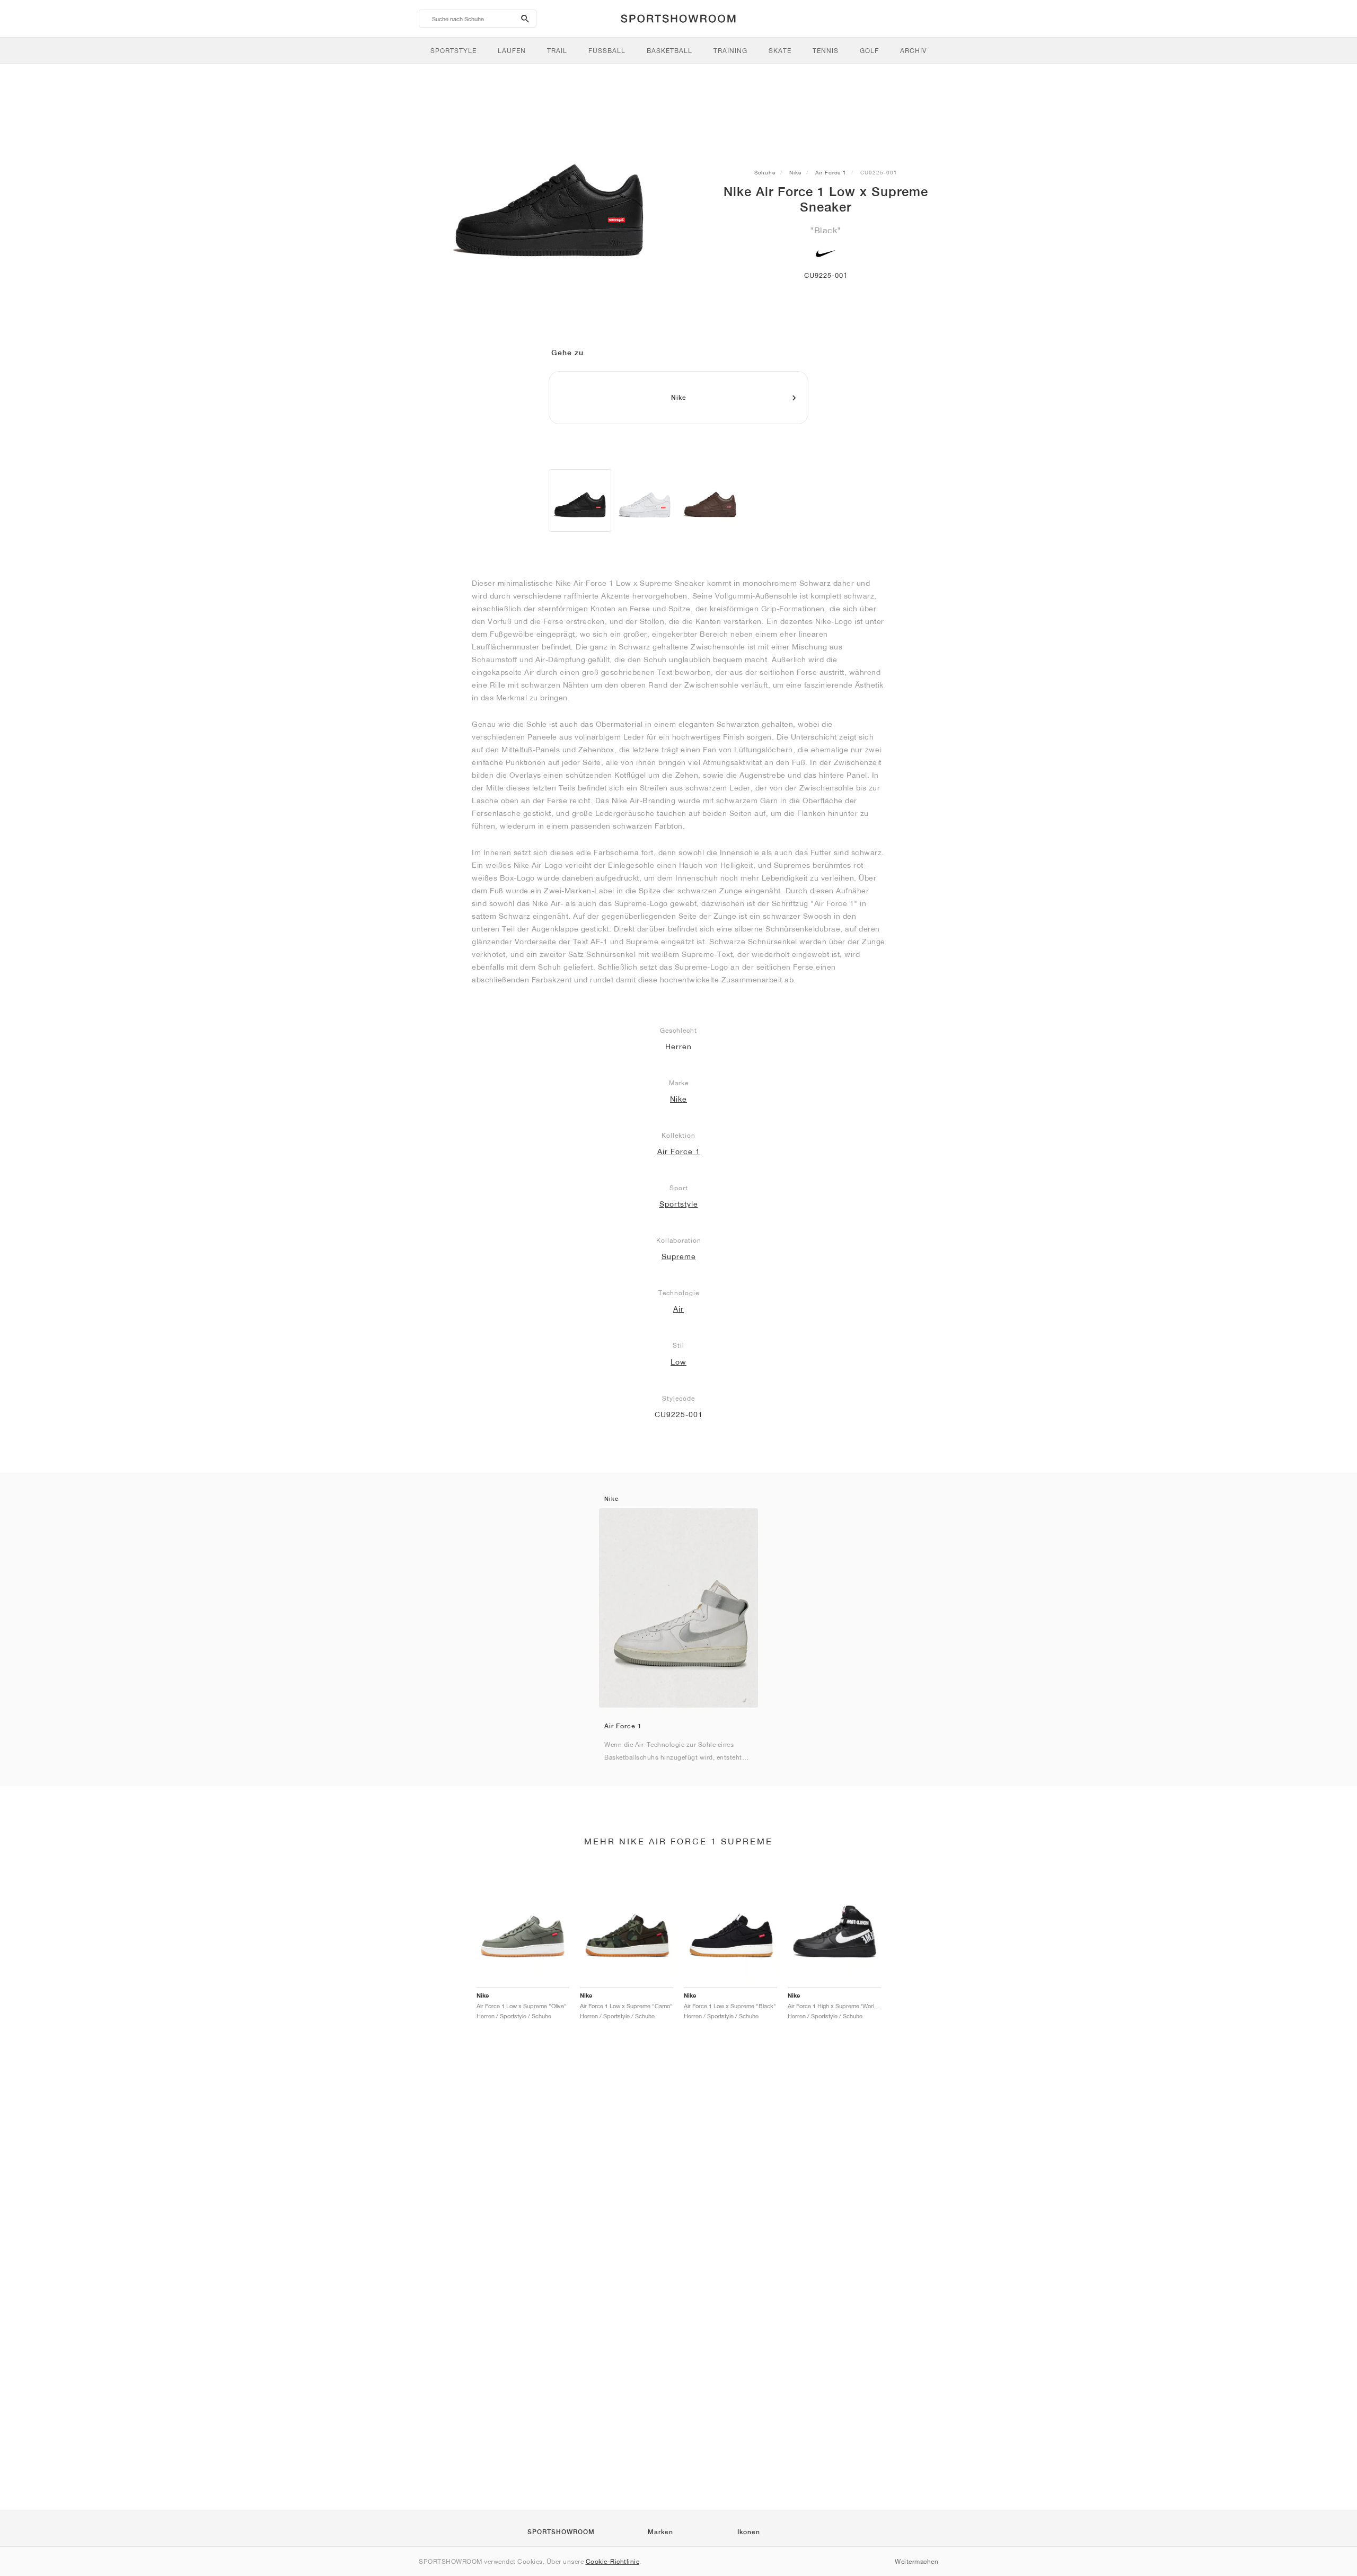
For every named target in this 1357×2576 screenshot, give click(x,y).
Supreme (679, 1256)
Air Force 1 (831, 172)
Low (678, 1362)
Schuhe (765, 172)
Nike (795, 172)
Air (678, 1309)
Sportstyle (679, 1204)
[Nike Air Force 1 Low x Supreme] (580, 500)
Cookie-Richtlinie (613, 2561)
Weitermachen (917, 2561)
